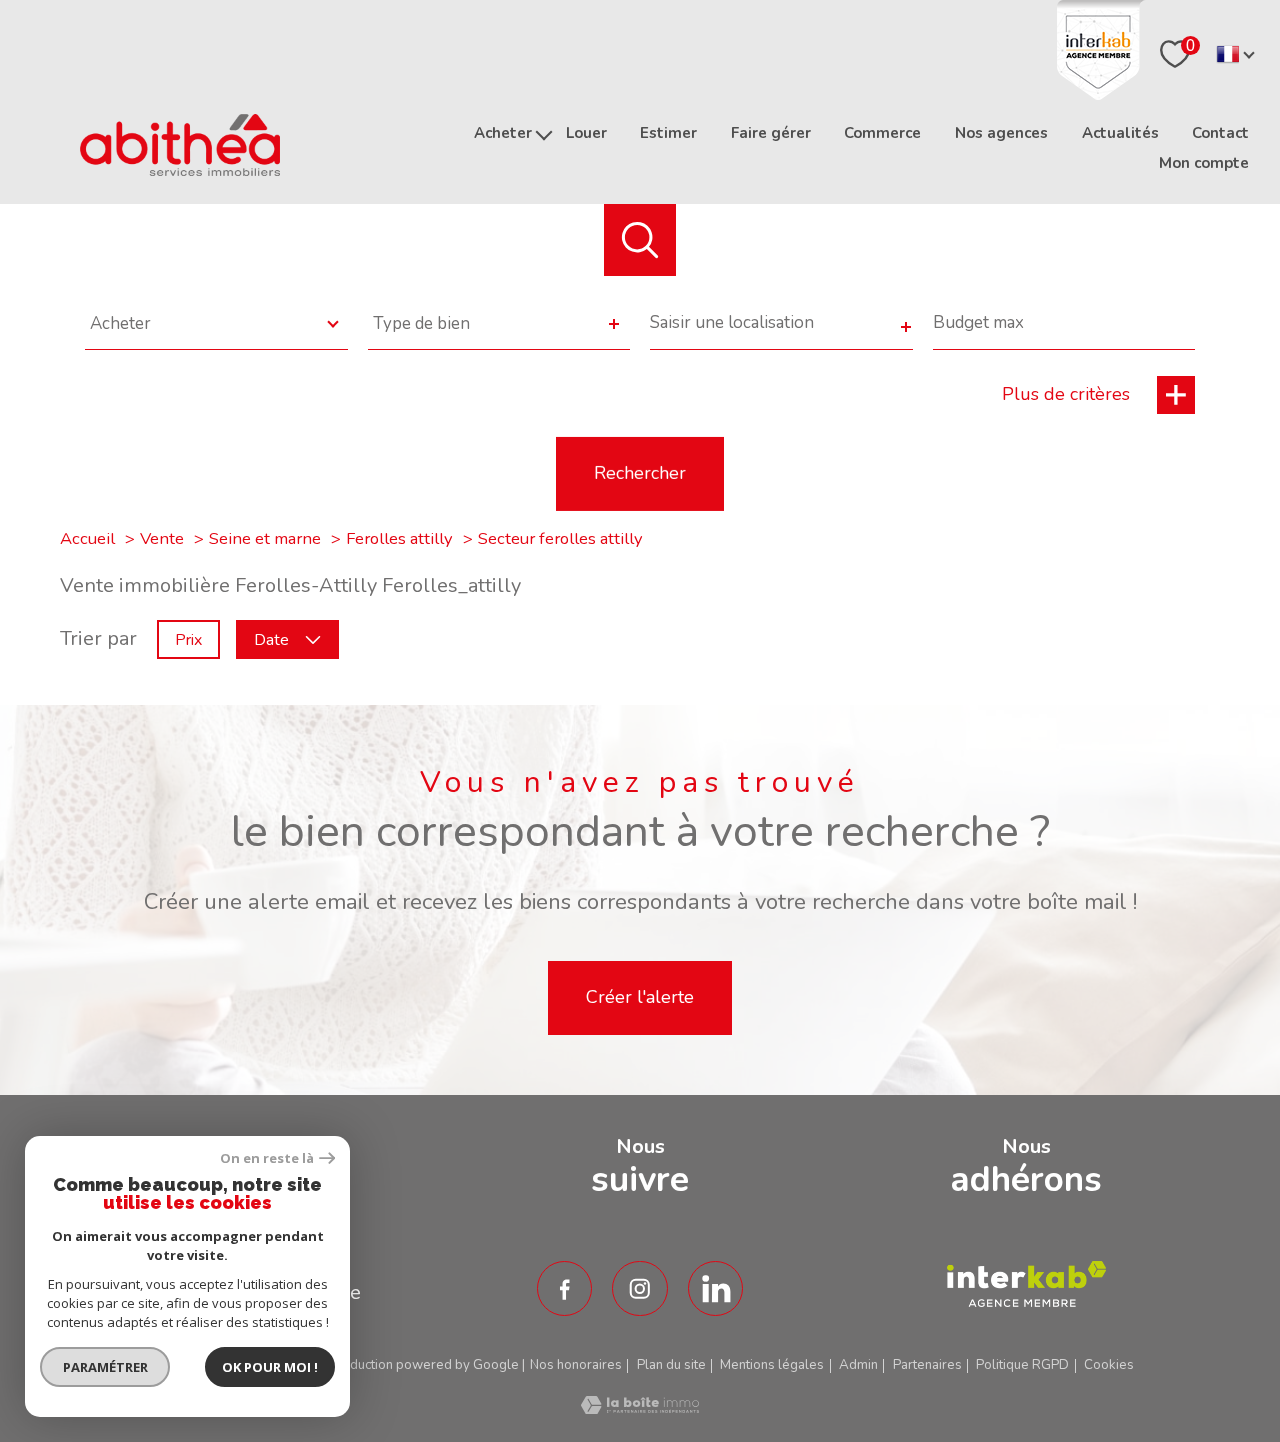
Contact (1220, 133)
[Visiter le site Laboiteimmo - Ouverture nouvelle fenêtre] (640, 1407)
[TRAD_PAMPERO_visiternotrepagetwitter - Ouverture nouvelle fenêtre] (716, 1289)
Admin (858, 1365)
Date (271, 639)
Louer (586, 133)
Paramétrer (105, 1367)
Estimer (668, 133)
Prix (188, 639)
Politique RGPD (1022, 1365)
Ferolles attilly (399, 538)
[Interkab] (1101, 93)
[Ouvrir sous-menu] (544, 133)
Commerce (882, 133)
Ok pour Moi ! (270, 1367)
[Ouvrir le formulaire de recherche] (640, 240)
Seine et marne (265, 538)
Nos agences (1001, 133)
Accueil (87, 538)
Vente (162, 538)
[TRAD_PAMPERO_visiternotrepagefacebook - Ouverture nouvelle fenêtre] (565, 1289)
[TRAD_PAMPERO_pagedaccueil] (180, 169)
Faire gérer (771, 133)
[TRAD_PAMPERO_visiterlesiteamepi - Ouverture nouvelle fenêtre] (1026, 1284)
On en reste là (267, 1158)
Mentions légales (772, 1365)
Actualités (1120, 133)
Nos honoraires (576, 1365)
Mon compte (1204, 164)
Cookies (1109, 1365)
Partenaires (927, 1365)
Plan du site (671, 1365)
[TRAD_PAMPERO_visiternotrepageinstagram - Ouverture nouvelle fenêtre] (640, 1289)
